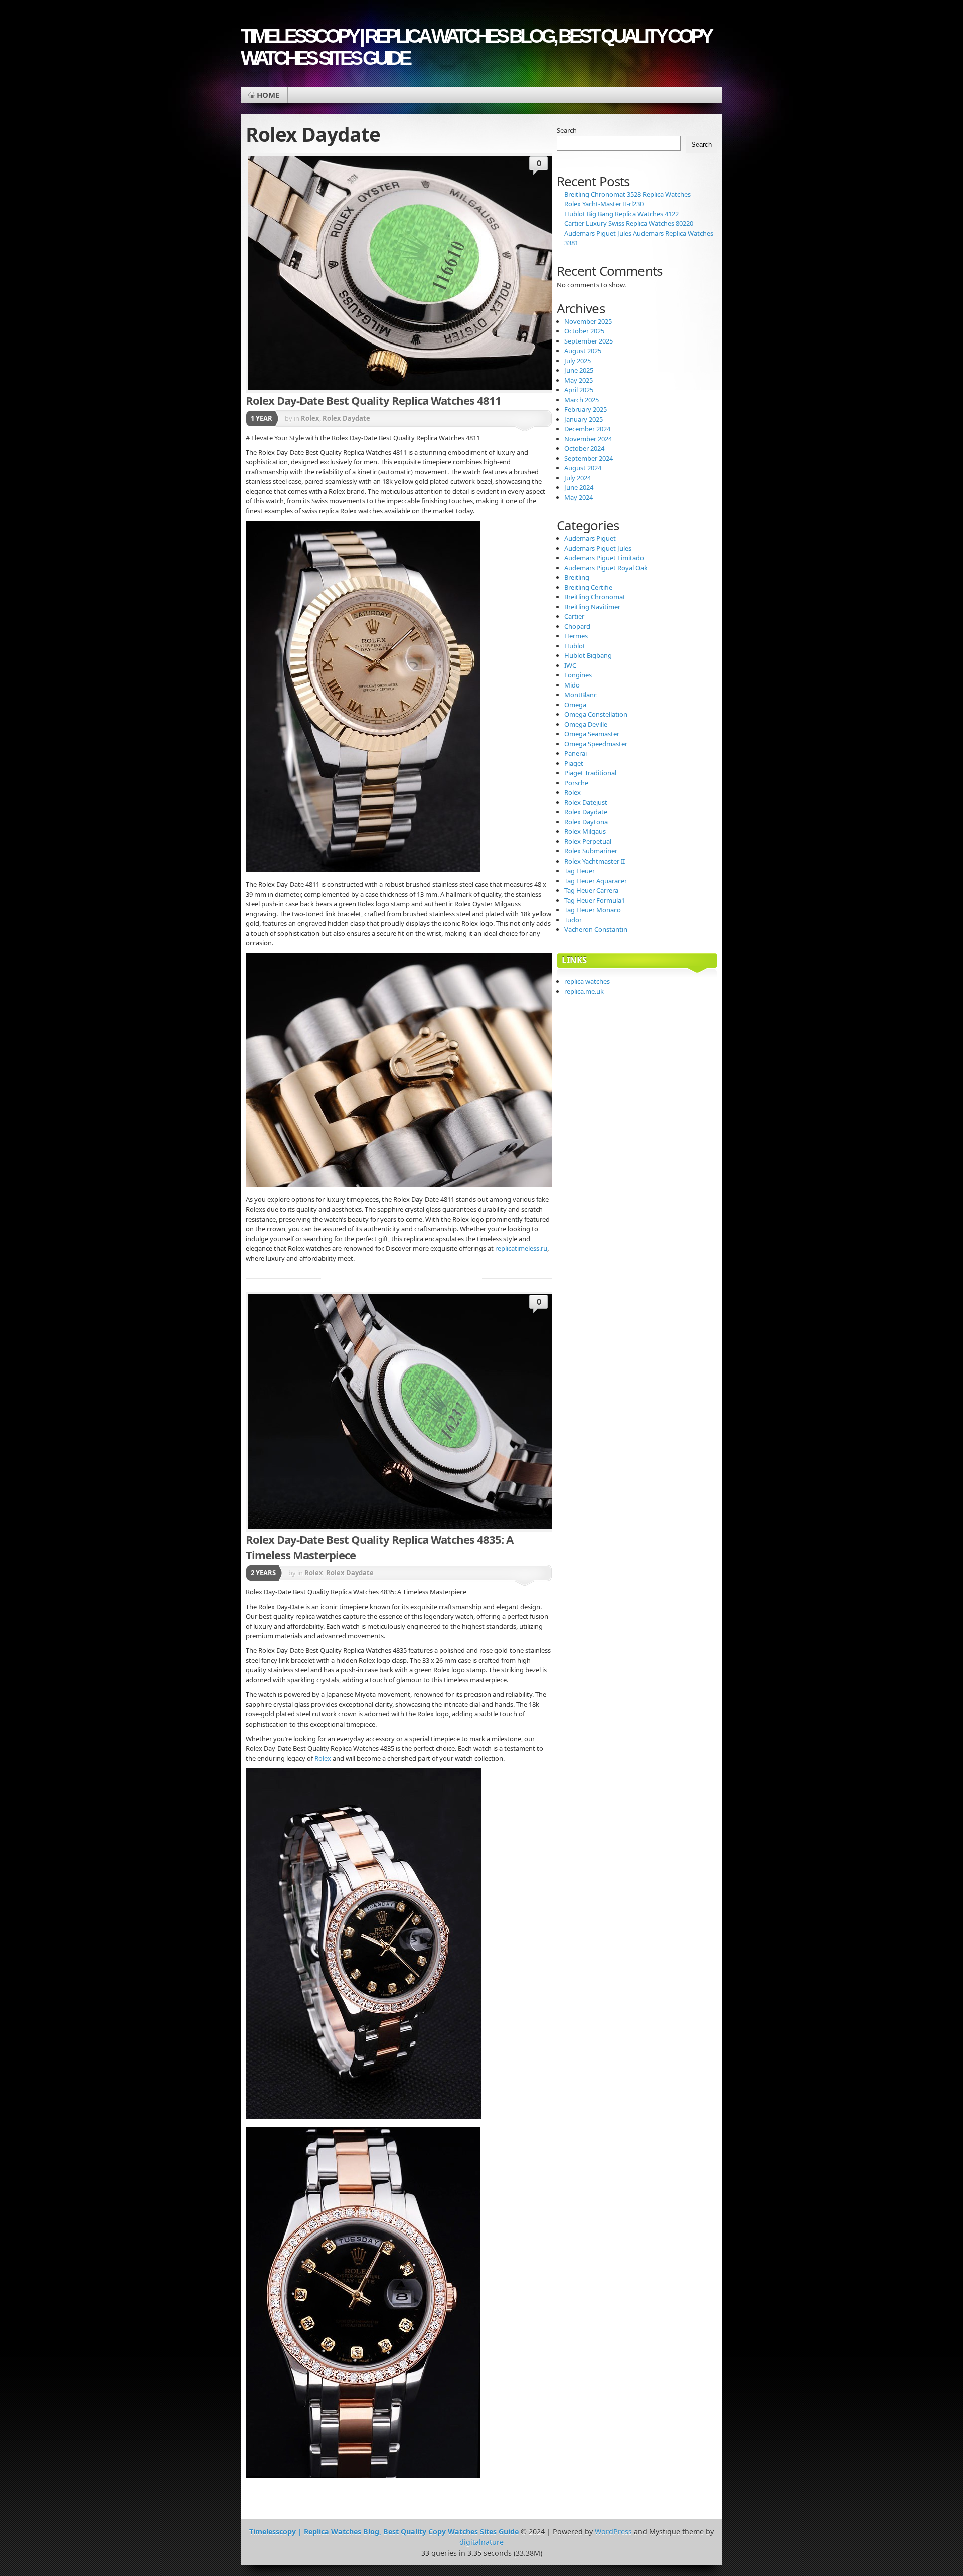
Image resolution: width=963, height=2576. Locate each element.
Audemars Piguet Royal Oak (606, 568)
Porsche (576, 783)
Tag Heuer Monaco (593, 910)
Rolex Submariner (591, 851)
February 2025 (586, 409)
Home (268, 95)
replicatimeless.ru (521, 1248)
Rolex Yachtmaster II (595, 861)
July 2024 (578, 478)
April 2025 (579, 390)
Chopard (577, 626)
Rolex (310, 418)
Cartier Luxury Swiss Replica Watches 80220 (629, 223)
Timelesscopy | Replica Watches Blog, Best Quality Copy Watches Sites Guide (475, 47)
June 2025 (579, 370)
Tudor (573, 920)
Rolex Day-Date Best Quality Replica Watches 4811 (373, 400)
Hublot (575, 646)
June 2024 (579, 487)
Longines (578, 675)
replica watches (587, 981)
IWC (570, 665)
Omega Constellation (596, 714)
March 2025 (582, 400)
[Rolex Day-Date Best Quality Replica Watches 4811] (424, 273)
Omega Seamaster (592, 734)
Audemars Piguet (590, 538)
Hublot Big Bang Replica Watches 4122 (621, 214)
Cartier (574, 616)
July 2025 (578, 361)
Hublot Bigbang (588, 655)
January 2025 (584, 419)
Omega (575, 705)
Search (567, 130)
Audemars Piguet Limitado (604, 558)
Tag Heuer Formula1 (595, 900)
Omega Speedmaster (596, 744)
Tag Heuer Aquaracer (596, 881)
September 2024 (589, 458)
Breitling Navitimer (592, 607)
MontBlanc (581, 695)
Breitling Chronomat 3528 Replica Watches (627, 194)
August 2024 (583, 468)
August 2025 (583, 351)
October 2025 (584, 331)
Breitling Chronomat (595, 597)
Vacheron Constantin (596, 929)
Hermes (576, 636)
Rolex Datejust (586, 802)
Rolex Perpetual (588, 841)
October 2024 (584, 448)
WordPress (613, 2532)
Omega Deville (586, 724)
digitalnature (481, 2542)
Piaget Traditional (590, 773)
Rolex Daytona (586, 822)
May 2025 (579, 380)
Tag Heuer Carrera (591, 890)
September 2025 (589, 341)
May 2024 (579, 497)
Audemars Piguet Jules (598, 548)
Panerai (576, 753)
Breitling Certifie (588, 587)
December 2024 (587, 429)
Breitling (577, 577)
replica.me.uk (584, 991)
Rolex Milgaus (585, 831)
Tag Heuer (580, 871)
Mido (572, 685)
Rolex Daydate (346, 418)
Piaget (574, 763)
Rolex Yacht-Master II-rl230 (604, 204)
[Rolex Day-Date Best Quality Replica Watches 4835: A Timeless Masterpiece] (424, 1412)
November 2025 (588, 321)
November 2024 (588, 439)
